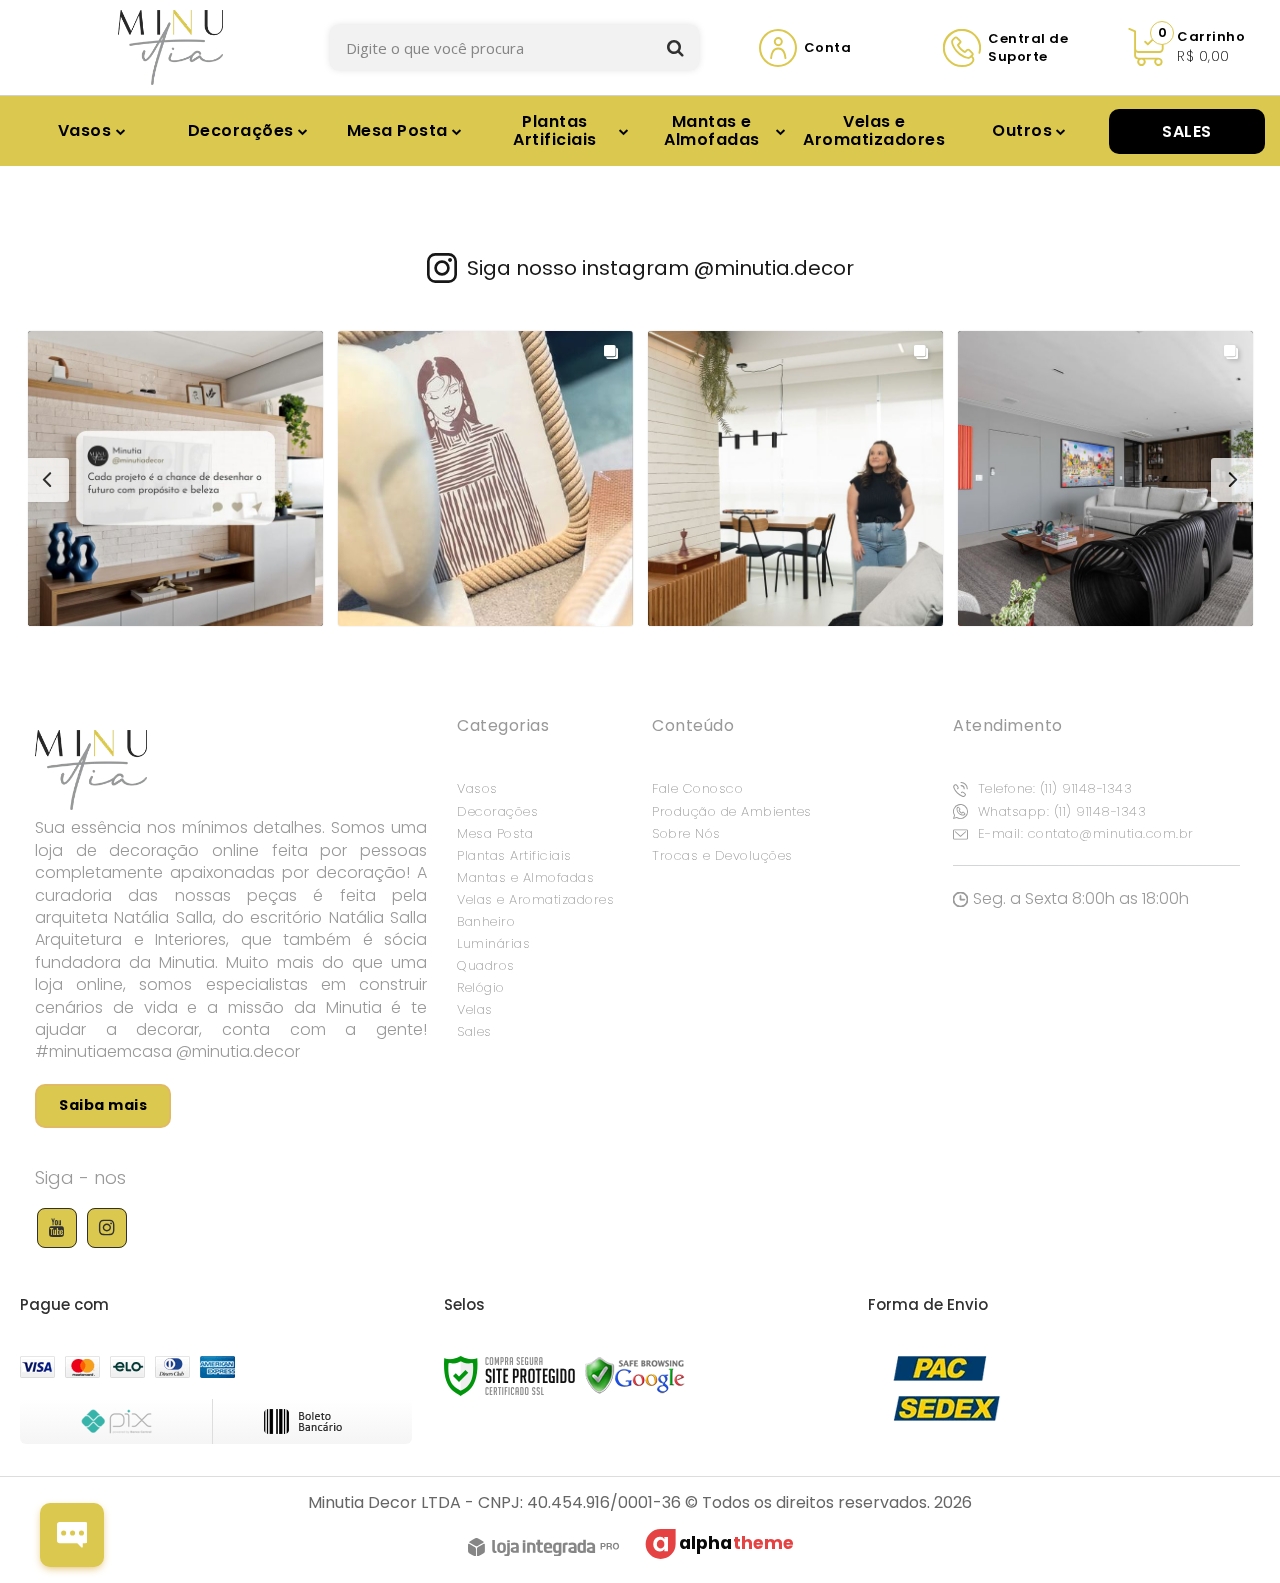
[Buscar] (675, 47)
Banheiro (486, 921)
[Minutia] (170, 47)
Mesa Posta (495, 833)
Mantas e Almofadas (525, 877)
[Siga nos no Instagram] (107, 1228)
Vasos (477, 788)
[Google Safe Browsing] (635, 1374)
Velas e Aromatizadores (535, 899)
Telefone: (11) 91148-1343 (1052, 788)
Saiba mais (103, 1105)
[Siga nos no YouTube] (57, 1228)
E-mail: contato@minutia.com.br (1083, 833)
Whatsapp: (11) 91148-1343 (1059, 811)
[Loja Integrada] (543, 1550)
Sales (474, 1031)
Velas (475, 1009)
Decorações (497, 811)
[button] (175, 478)
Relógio (481, 987)
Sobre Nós (686, 833)
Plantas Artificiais (514, 855)
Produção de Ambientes (732, 811)
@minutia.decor (774, 268)
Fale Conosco (697, 788)
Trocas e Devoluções (722, 855)
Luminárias (493, 943)
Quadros (486, 965)
